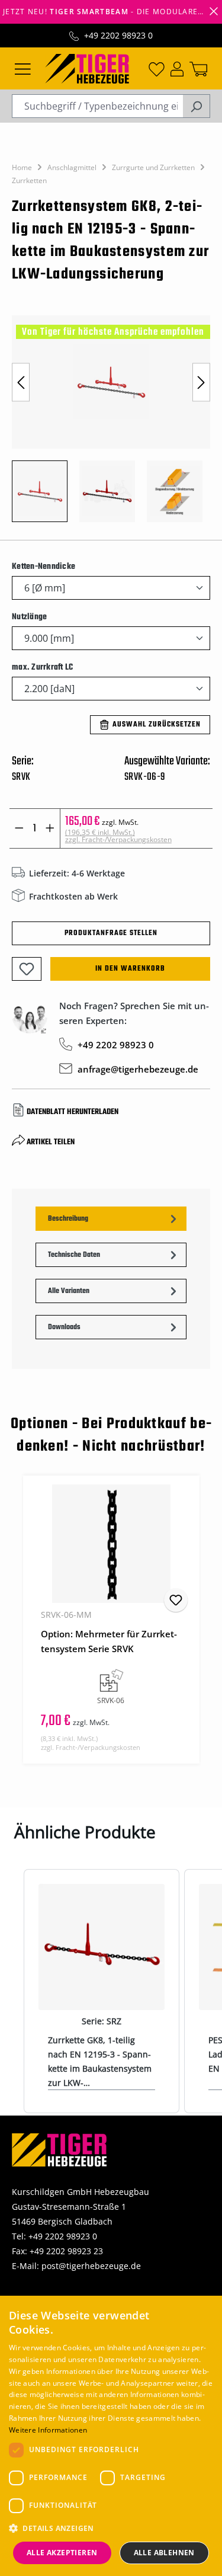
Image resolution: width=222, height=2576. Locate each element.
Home (22, 167)
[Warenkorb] (198, 68)
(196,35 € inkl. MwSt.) (118, 836)
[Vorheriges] (21, 382)
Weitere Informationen (48, 2430)
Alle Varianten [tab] (69, 1291)
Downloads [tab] (64, 1327)
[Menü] (23, 68)
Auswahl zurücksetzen (157, 725)
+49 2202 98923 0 (118, 35)
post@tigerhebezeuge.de (91, 2266)
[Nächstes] (201, 382)
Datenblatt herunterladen (73, 1112)
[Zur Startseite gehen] (87, 68)
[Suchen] (196, 106)
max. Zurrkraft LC (42, 667)
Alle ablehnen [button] (164, 2553)
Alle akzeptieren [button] (62, 2553)
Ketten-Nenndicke (44, 567)
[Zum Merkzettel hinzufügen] (27, 969)
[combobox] (97, 106)
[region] (111, 425)
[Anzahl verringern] (19, 828)
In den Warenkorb (130, 969)
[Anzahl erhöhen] (50, 828)
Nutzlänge (29, 617)
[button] (111, 2528)
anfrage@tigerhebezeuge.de (138, 1069)
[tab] (111, 1219)
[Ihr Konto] (177, 68)
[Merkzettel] (157, 68)
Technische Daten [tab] (74, 1255)
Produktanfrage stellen (111, 933)
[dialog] (111, 2436)
